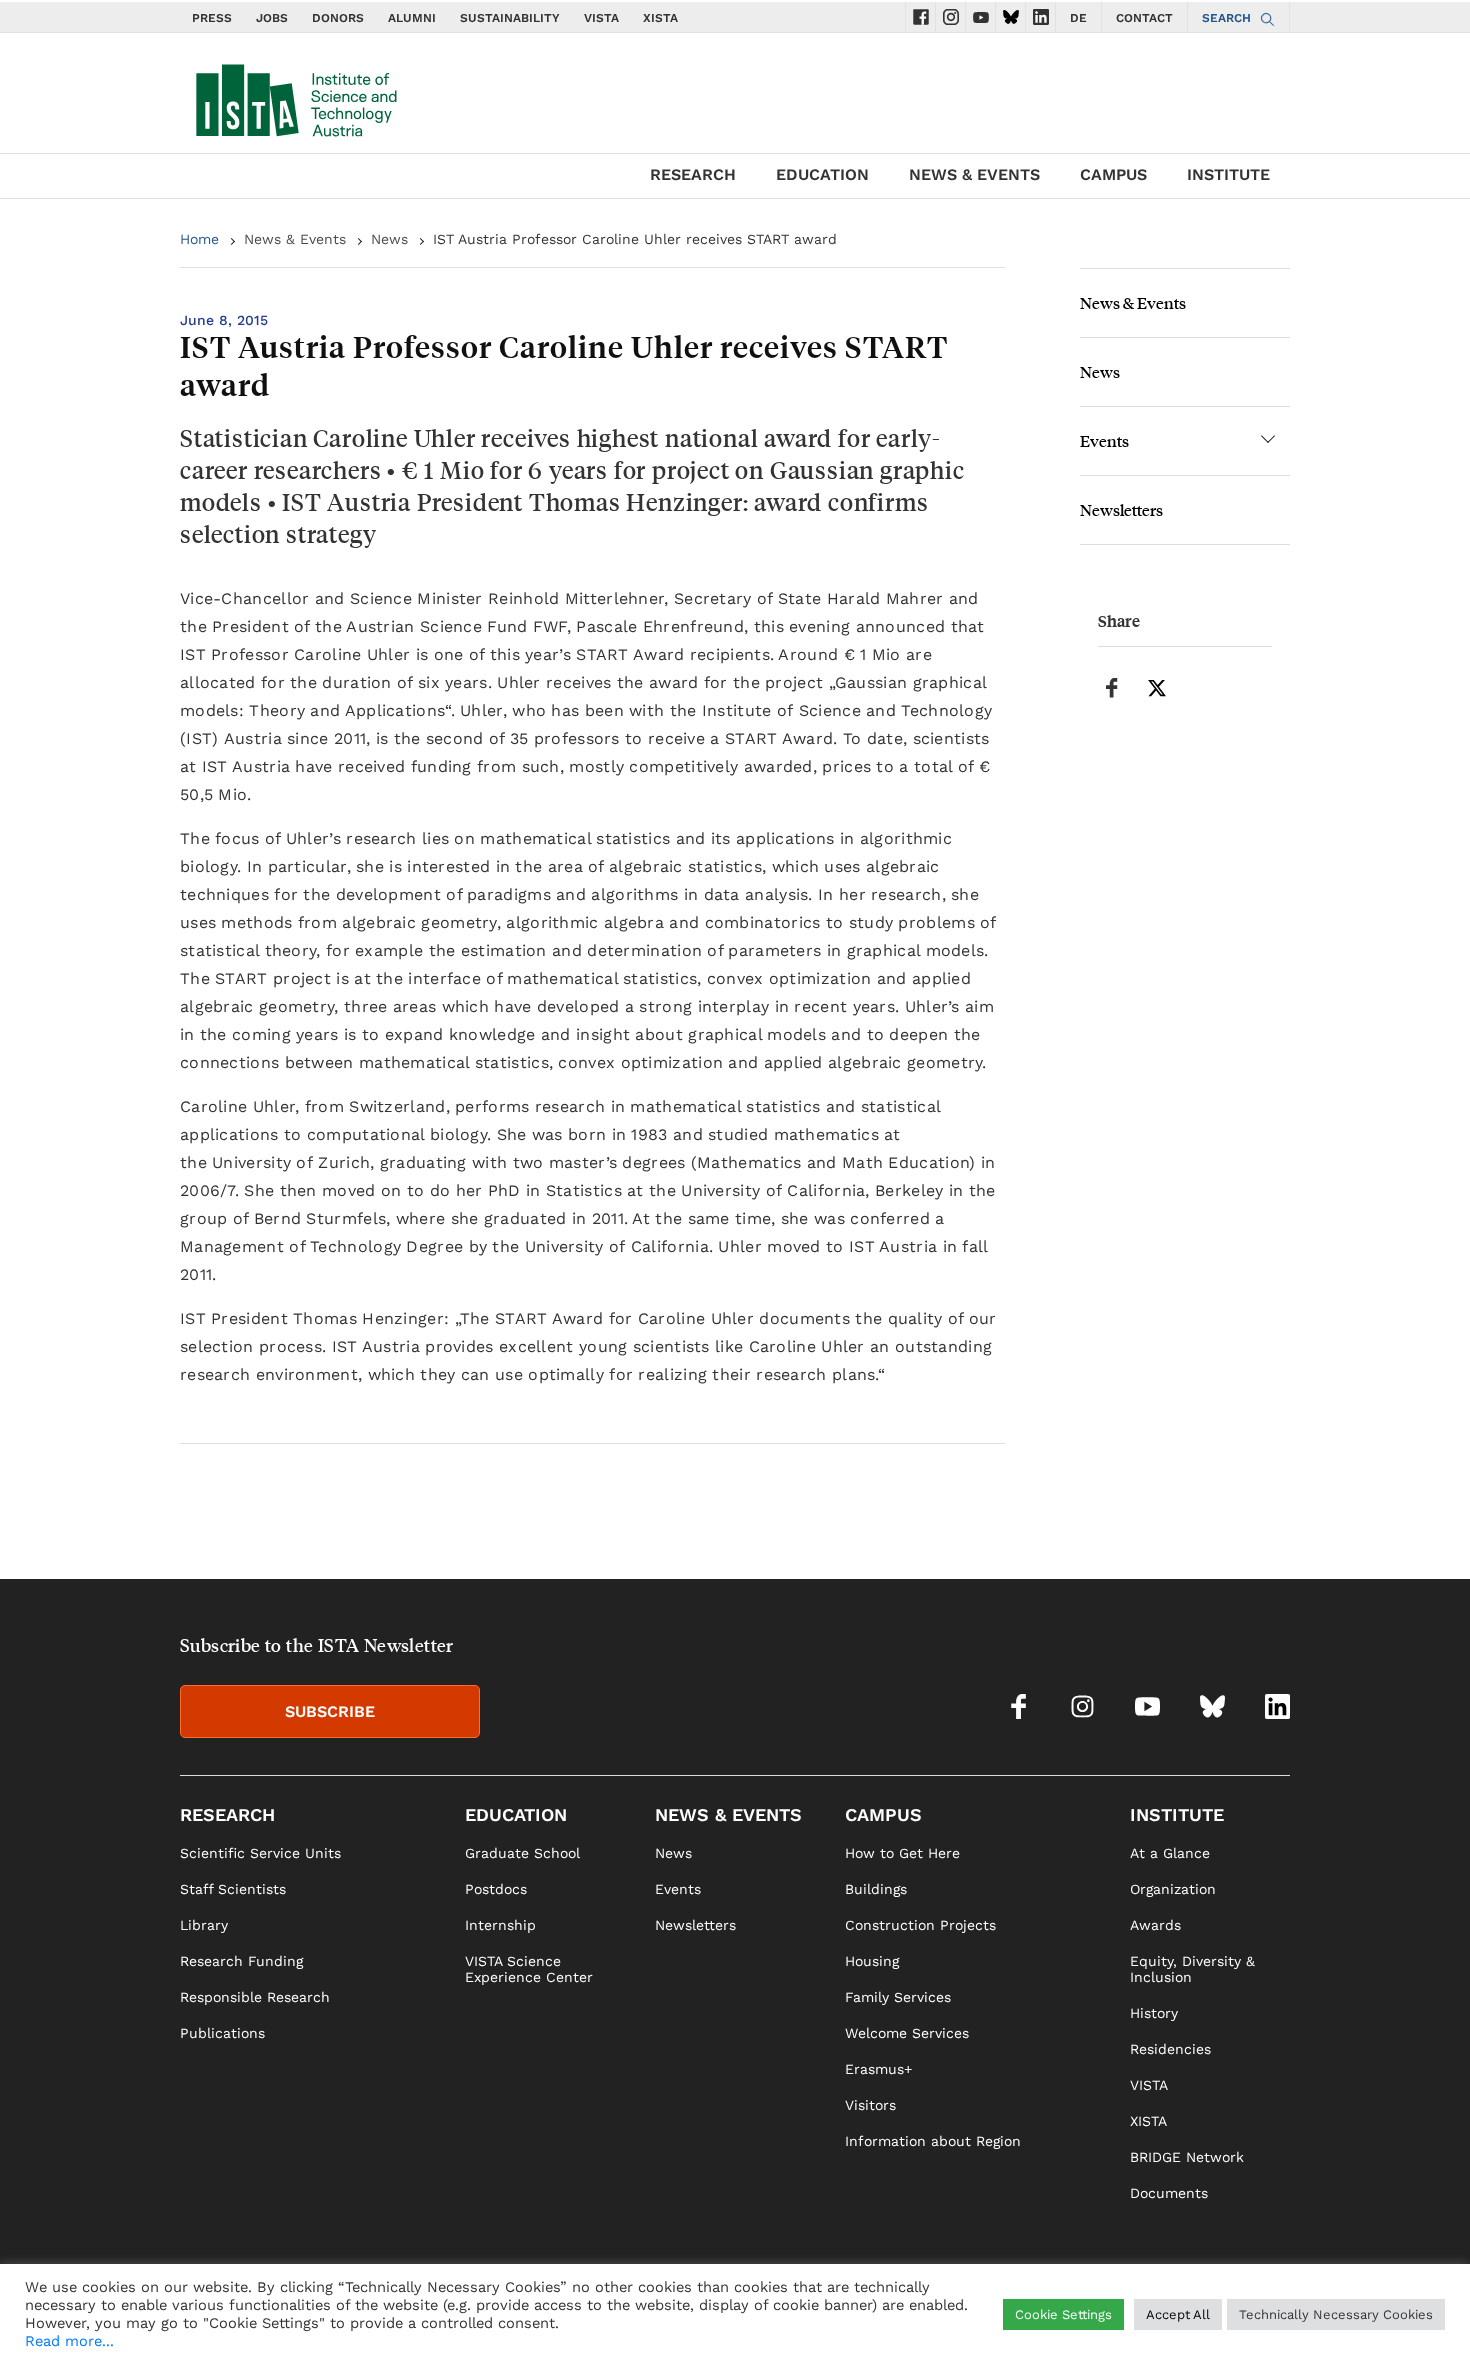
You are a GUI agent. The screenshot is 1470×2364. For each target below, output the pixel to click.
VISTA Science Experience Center (529, 1969)
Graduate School (522, 1853)
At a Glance (1170, 1853)
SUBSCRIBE (330, 1711)
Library (204, 1925)
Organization (1173, 1889)
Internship (500, 1925)
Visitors (870, 2105)
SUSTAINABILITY (510, 18)
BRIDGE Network (1187, 2157)
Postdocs (496, 1889)
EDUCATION (822, 174)
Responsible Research (255, 1997)
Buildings (876, 1889)
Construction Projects (920, 1925)
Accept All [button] (1178, 2314)
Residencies (1170, 2049)
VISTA (601, 18)
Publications (222, 2033)
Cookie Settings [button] (1063, 2314)
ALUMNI (412, 18)
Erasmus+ (878, 2069)
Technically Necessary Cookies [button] (1336, 2314)
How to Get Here (902, 1853)
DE (1078, 18)
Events (1104, 440)
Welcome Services (907, 2033)
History (1154, 2013)
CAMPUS (1113, 174)
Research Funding (241, 1961)
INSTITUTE (1228, 174)
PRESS (212, 18)
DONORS (338, 18)
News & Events (295, 239)
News (389, 239)
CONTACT (1144, 18)
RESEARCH (693, 174)
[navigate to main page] (295, 96)
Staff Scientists (233, 1889)
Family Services (898, 1997)
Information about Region (933, 2141)
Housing (872, 1961)
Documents (1169, 2193)
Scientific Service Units (260, 1853)
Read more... (69, 2341)
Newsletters (1121, 509)
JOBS (272, 18)
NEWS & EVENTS (974, 174)
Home (199, 239)
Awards (1155, 1925)
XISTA (660, 18)
